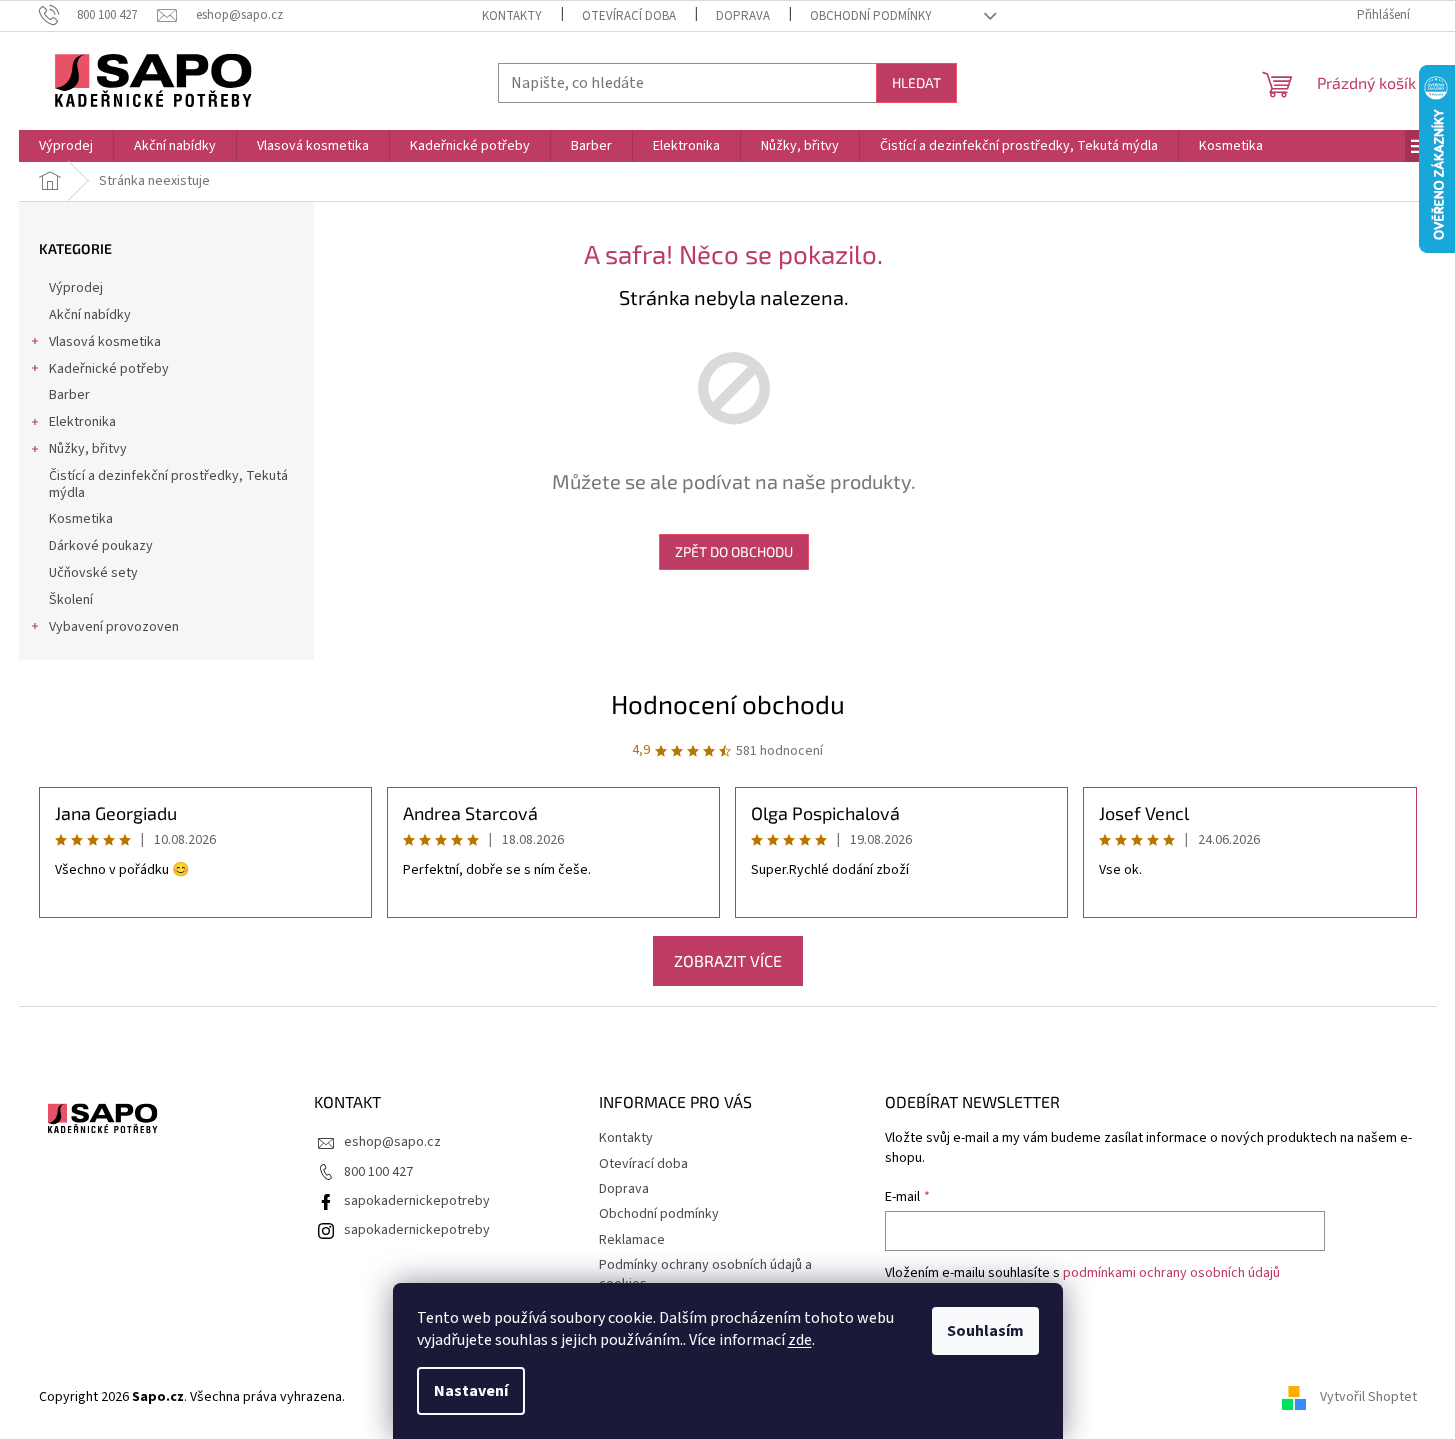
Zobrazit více (728, 960)
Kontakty (512, 16)
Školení (71, 600)
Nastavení (471, 1391)
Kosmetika (81, 519)
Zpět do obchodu (734, 551)
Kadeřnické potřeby (109, 369)
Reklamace (632, 1240)
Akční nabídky (90, 315)
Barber (69, 395)
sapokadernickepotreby (417, 1201)
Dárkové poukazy (101, 546)
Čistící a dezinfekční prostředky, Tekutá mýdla (168, 484)
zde (800, 1340)
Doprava (743, 16)
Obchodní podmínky (871, 16)
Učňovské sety (93, 573)
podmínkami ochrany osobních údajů (1171, 1273)
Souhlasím (985, 1331)
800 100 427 (378, 1172)
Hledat (916, 82)
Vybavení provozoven (114, 627)
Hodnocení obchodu (728, 703)
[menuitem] (66, 146)
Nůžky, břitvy (88, 449)
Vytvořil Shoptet (1368, 1397)
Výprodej (76, 288)
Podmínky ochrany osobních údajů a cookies (705, 1274)
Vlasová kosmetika (105, 342)
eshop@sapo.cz (392, 1142)
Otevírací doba (629, 16)
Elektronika (82, 422)
